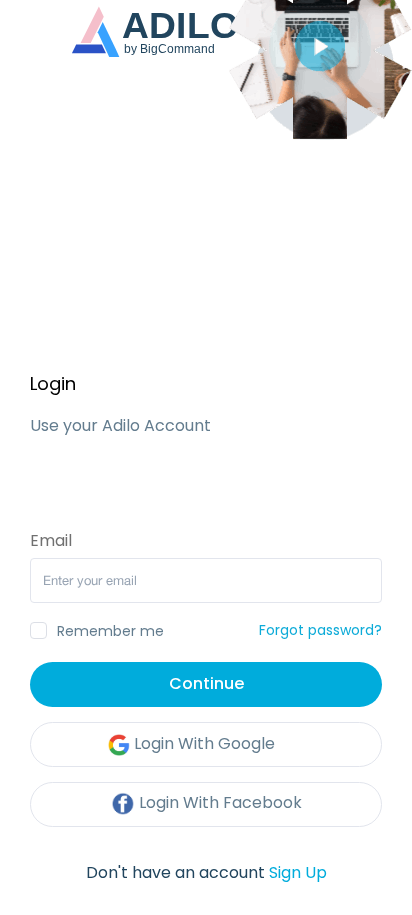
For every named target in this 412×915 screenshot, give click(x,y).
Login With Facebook (218, 803)
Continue (206, 683)
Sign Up (298, 872)
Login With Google (202, 743)
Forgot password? (320, 630)
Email (51, 541)
